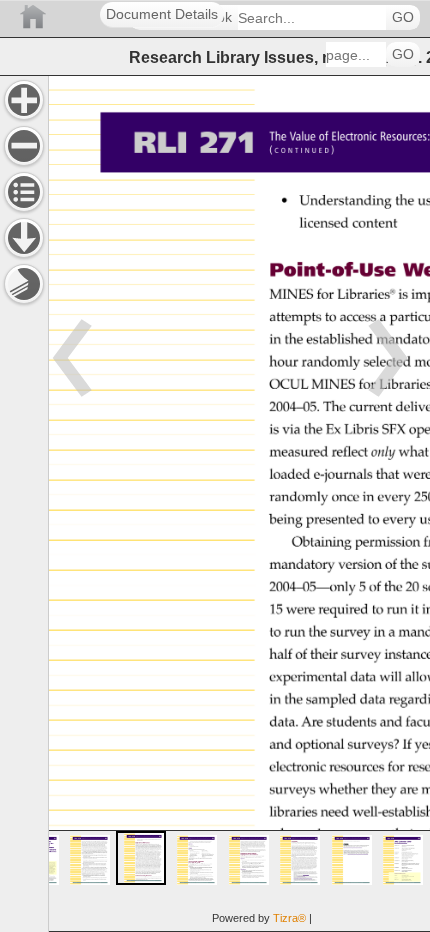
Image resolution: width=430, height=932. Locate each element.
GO (403, 17)
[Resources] (24, 238)
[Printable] (24, 284)
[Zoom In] (24, 100)
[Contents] (24, 192)
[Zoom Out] (24, 146)
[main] (239, 503)
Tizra (289, 918)
